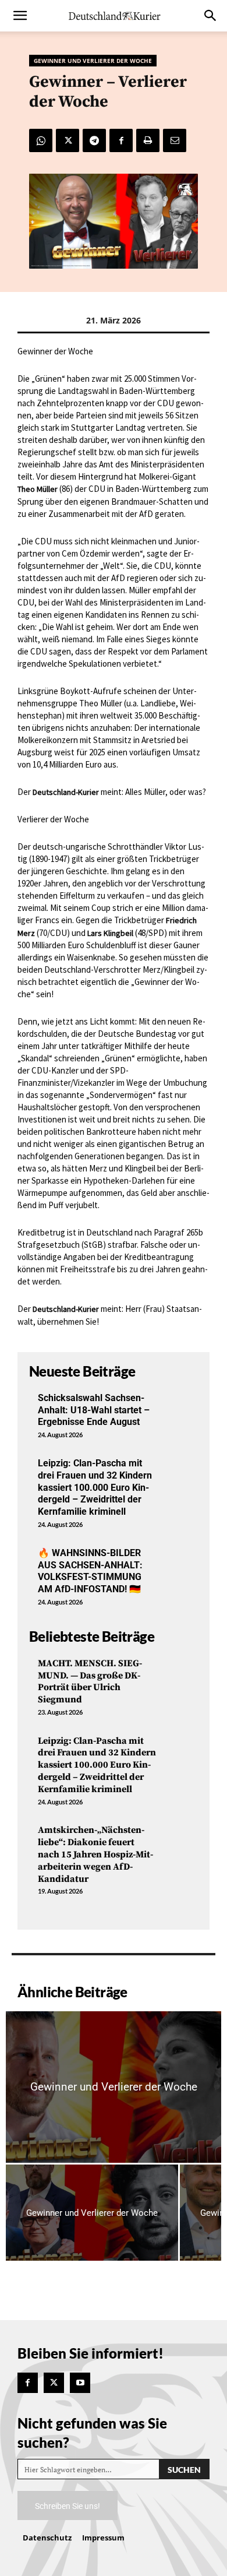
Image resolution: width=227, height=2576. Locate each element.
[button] (20, 16)
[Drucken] (148, 140)
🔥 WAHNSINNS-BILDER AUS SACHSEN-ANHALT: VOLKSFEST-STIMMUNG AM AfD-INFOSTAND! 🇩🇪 (90, 1571)
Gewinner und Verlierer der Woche (93, 61)
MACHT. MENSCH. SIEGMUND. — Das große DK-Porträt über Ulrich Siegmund (90, 1681)
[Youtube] (80, 2383)
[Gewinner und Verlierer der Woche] (114, 2087)
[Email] (175, 140)
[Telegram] (94, 140)
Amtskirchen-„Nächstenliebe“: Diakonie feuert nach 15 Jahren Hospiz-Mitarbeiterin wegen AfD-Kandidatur (95, 1854)
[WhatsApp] (41, 140)
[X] (68, 140)
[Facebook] (121, 140)
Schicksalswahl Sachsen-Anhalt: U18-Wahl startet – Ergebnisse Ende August (94, 1410)
